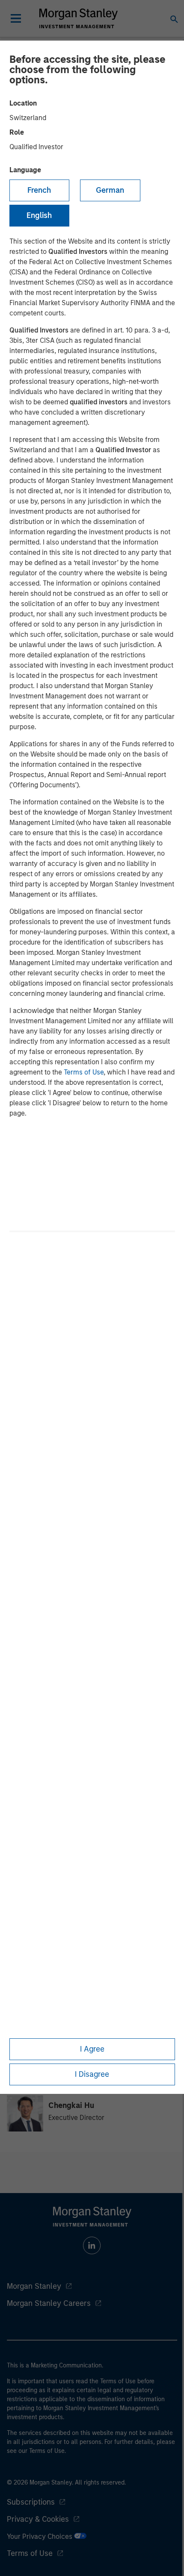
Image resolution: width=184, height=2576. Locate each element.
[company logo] (78, 18)
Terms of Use (84, 1072)
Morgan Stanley (34, 2286)
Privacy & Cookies (38, 2519)
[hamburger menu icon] (16, 18)
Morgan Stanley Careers (49, 2303)
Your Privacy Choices (40, 2536)
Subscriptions (31, 2502)
